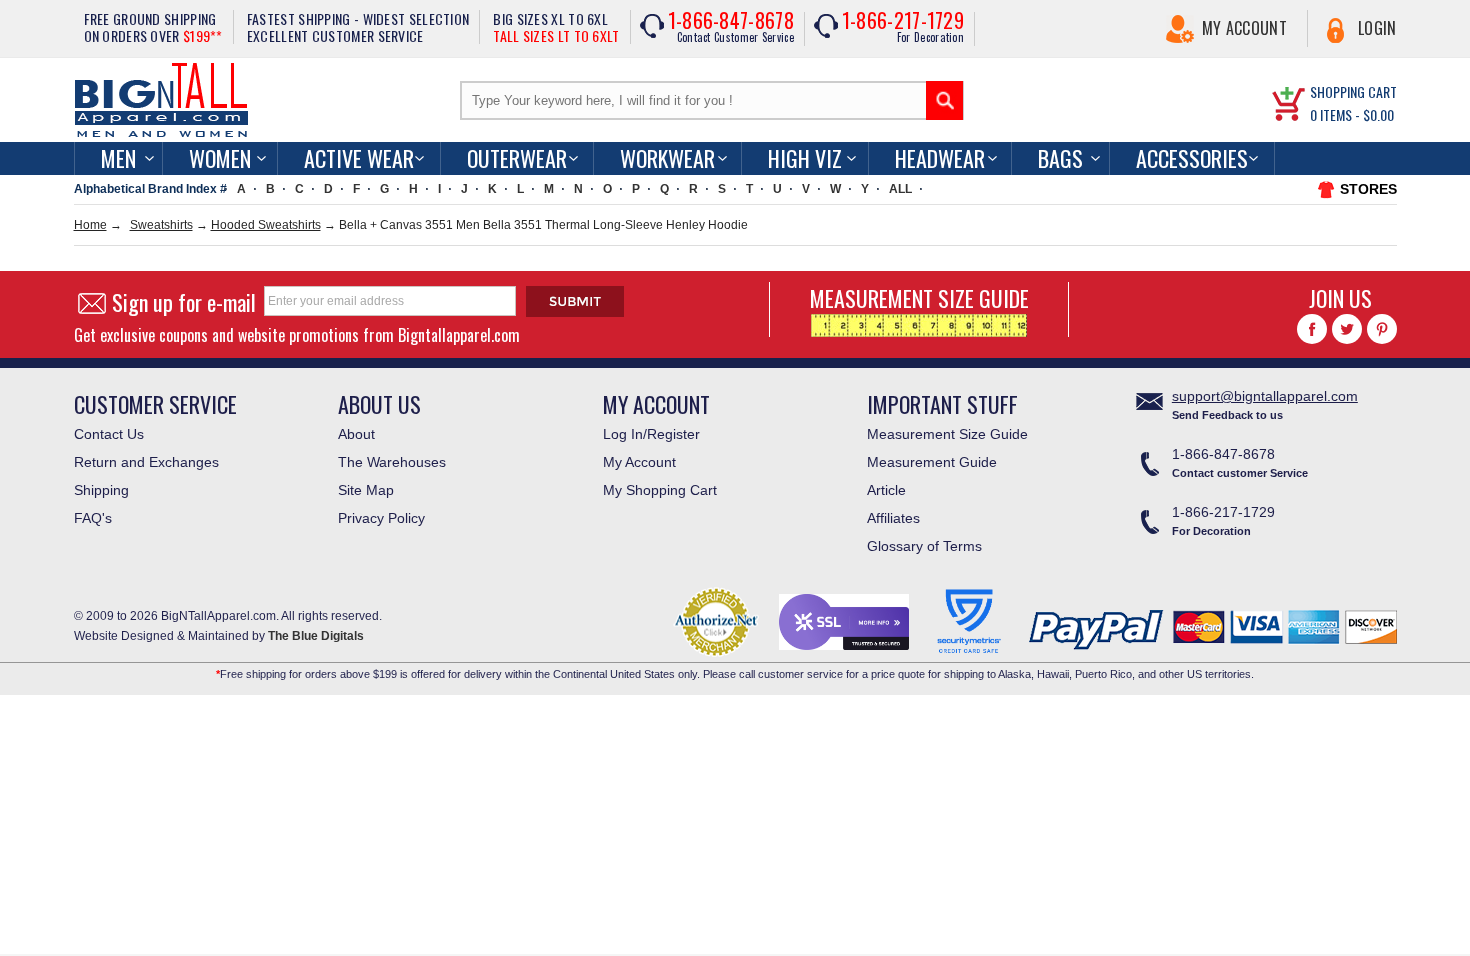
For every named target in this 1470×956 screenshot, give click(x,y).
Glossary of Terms (924, 546)
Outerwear (517, 158)
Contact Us (109, 434)
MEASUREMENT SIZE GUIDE (919, 298)
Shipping (101, 490)
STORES (1368, 189)
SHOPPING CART (1353, 91)
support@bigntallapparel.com (1265, 396)
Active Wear (359, 158)
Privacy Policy (381, 518)
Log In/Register (651, 434)
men (118, 158)
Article (886, 490)
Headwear (940, 158)
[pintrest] (1382, 329)
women (220, 158)
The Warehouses (392, 462)
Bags (1060, 158)
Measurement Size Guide (947, 434)
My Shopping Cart (660, 490)
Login (1377, 28)
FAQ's (93, 518)
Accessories (1192, 158)
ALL (900, 189)
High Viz (805, 158)
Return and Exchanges (146, 462)
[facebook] (1312, 329)
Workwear (667, 158)
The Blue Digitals (316, 636)
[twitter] (1347, 329)
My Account (1244, 28)
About (356, 434)
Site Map (366, 490)
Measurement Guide (932, 462)
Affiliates (893, 518)
